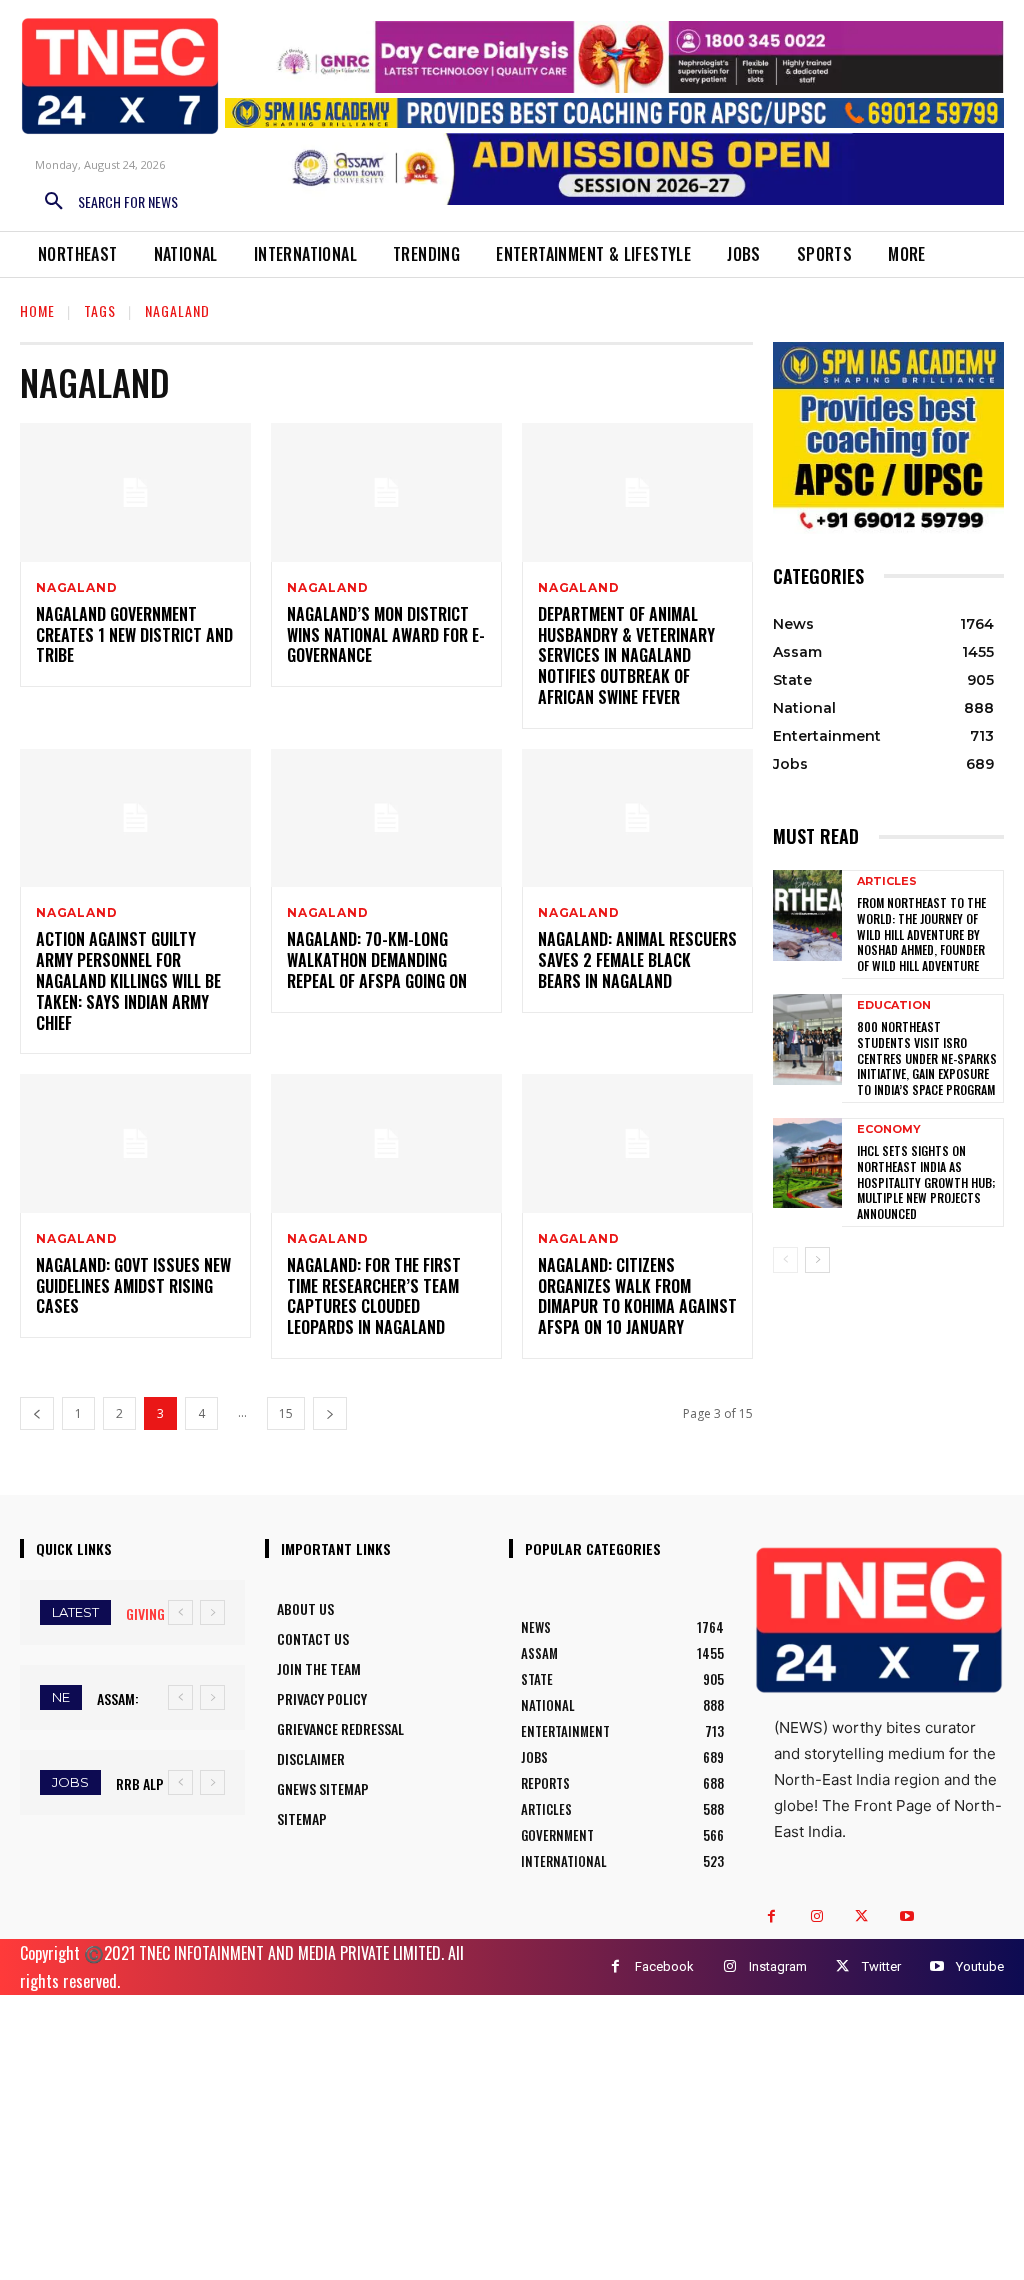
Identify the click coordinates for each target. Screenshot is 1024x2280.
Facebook (664, 1966)
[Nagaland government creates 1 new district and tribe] (135, 492)
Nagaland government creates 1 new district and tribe (134, 635)
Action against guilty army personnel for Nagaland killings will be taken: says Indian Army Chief (128, 980)
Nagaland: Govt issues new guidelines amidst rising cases (133, 1286)
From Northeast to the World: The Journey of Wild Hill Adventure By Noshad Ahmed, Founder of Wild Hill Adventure (921, 933)
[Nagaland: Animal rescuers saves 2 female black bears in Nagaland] (637, 818)
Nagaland (76, 588)
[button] (104, 202)
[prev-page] (37, 1413)
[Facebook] (771, 1916)
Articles (887, 881)
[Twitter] (861, 1916)
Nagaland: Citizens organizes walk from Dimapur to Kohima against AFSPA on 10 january (637, 1296)
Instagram (778, 1966)
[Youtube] (906, 1916)
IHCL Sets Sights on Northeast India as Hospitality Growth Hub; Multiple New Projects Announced (926, 1181)
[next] (212, 1612)
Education (894, 1005)
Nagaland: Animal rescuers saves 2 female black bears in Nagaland (637, 960)
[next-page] (330, 1413)
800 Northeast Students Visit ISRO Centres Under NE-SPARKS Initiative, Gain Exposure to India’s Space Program (927, 1057)
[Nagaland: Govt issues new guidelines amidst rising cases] (135, 1143)
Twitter (881, 1966)
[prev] (180, 1612)
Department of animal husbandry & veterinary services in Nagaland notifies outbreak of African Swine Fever (626, 655)
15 (286, 1413)
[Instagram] (816, 1916)
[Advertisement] (512, 2135)
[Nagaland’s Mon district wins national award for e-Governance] (386, 492)
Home (37, 310)
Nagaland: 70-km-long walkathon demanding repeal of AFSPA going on (377, 960)
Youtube (980, 1966)
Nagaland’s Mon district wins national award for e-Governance (386, 635)
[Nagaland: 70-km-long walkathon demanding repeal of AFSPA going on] (386, 818)
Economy (889, 1129)
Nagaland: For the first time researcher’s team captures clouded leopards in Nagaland (374, 1296)
